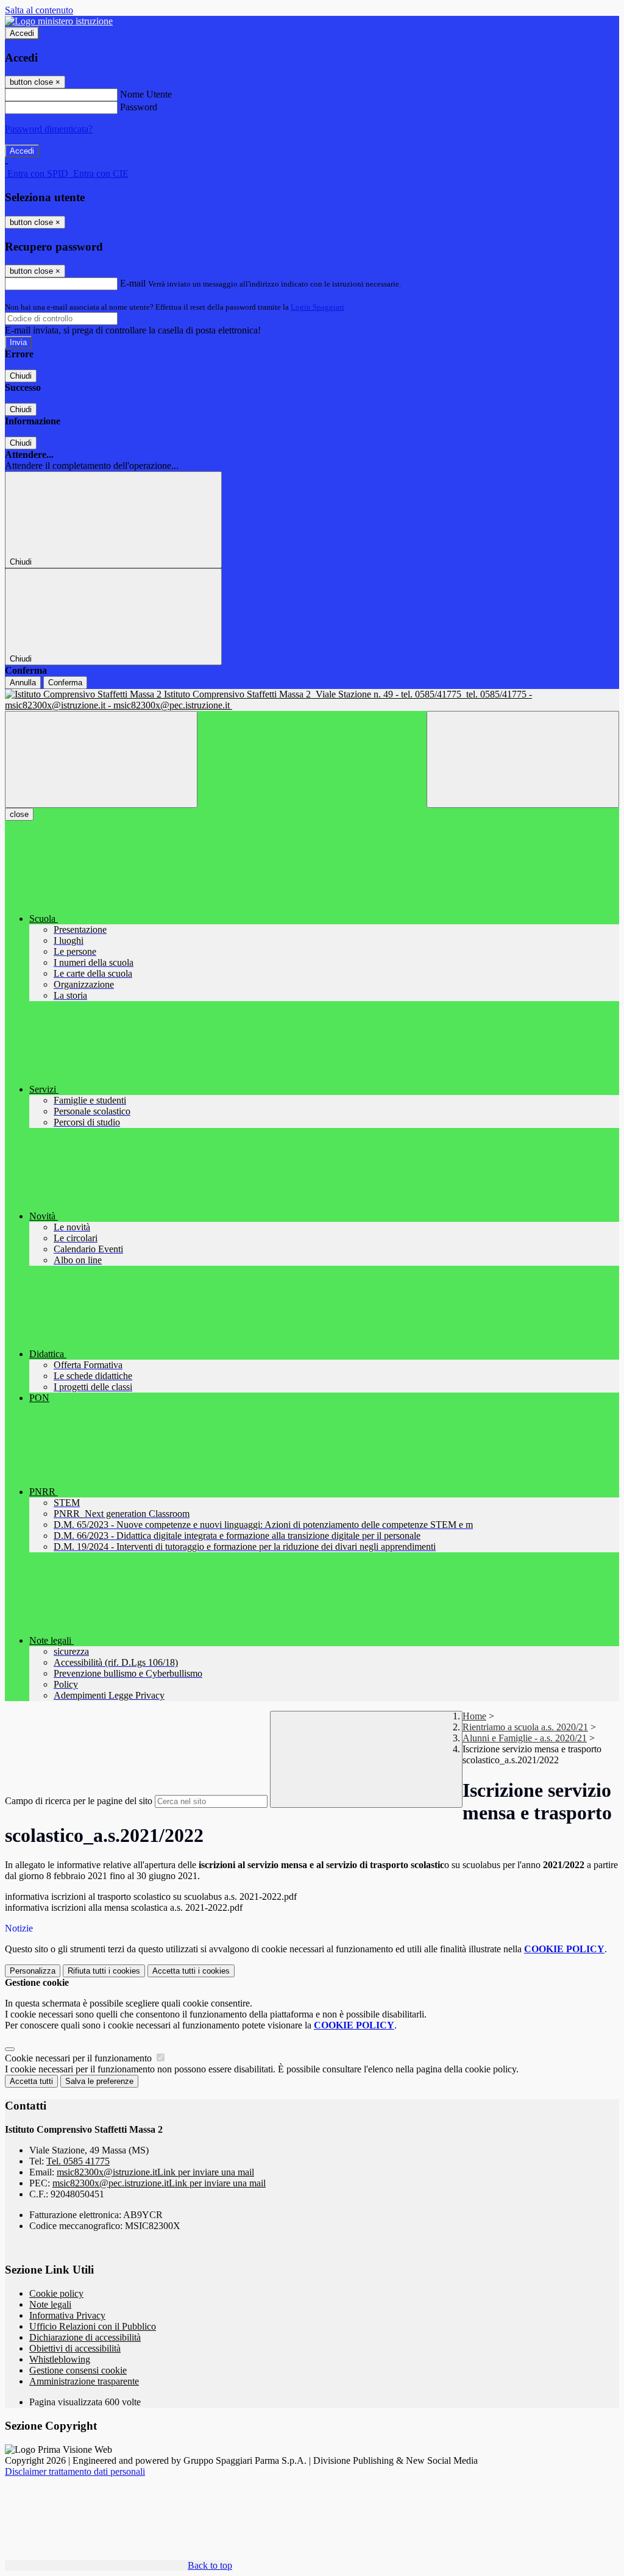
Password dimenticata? (49, 129)
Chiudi (21, 376)
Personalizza (33, 1971)
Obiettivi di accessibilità (75, 2348)
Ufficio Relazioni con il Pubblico (93, 2326)
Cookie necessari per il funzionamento (80, 2058)
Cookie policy (56, 2293)
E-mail (133, 283)
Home (474, 1716)
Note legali (50, 2304)
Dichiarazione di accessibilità (85, 2337)
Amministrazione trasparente (84, 2381)
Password (139, 107)
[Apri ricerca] (523, 759)
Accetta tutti (191, 1971)
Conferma (65, 683)
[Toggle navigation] (101, 759)
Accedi (22, 33)
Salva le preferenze (99, 2081)
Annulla (23, 683)
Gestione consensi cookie (78, 2370)
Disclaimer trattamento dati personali (75, 2471)
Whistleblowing (60, 2359)
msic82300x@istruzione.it (155, 2172)
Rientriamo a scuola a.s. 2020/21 (525, 1727)
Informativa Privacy (67, 2315)
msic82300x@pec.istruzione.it (159, 2183)
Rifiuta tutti (104, 1971)
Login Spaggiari (317, 307)
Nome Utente (146, 94)
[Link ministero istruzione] (59, 21)
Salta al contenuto (39, 10)
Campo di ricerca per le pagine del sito (79, 1801)
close (19, 814)
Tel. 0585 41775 (78, 2161)
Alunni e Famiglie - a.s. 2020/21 (525, 1738)
